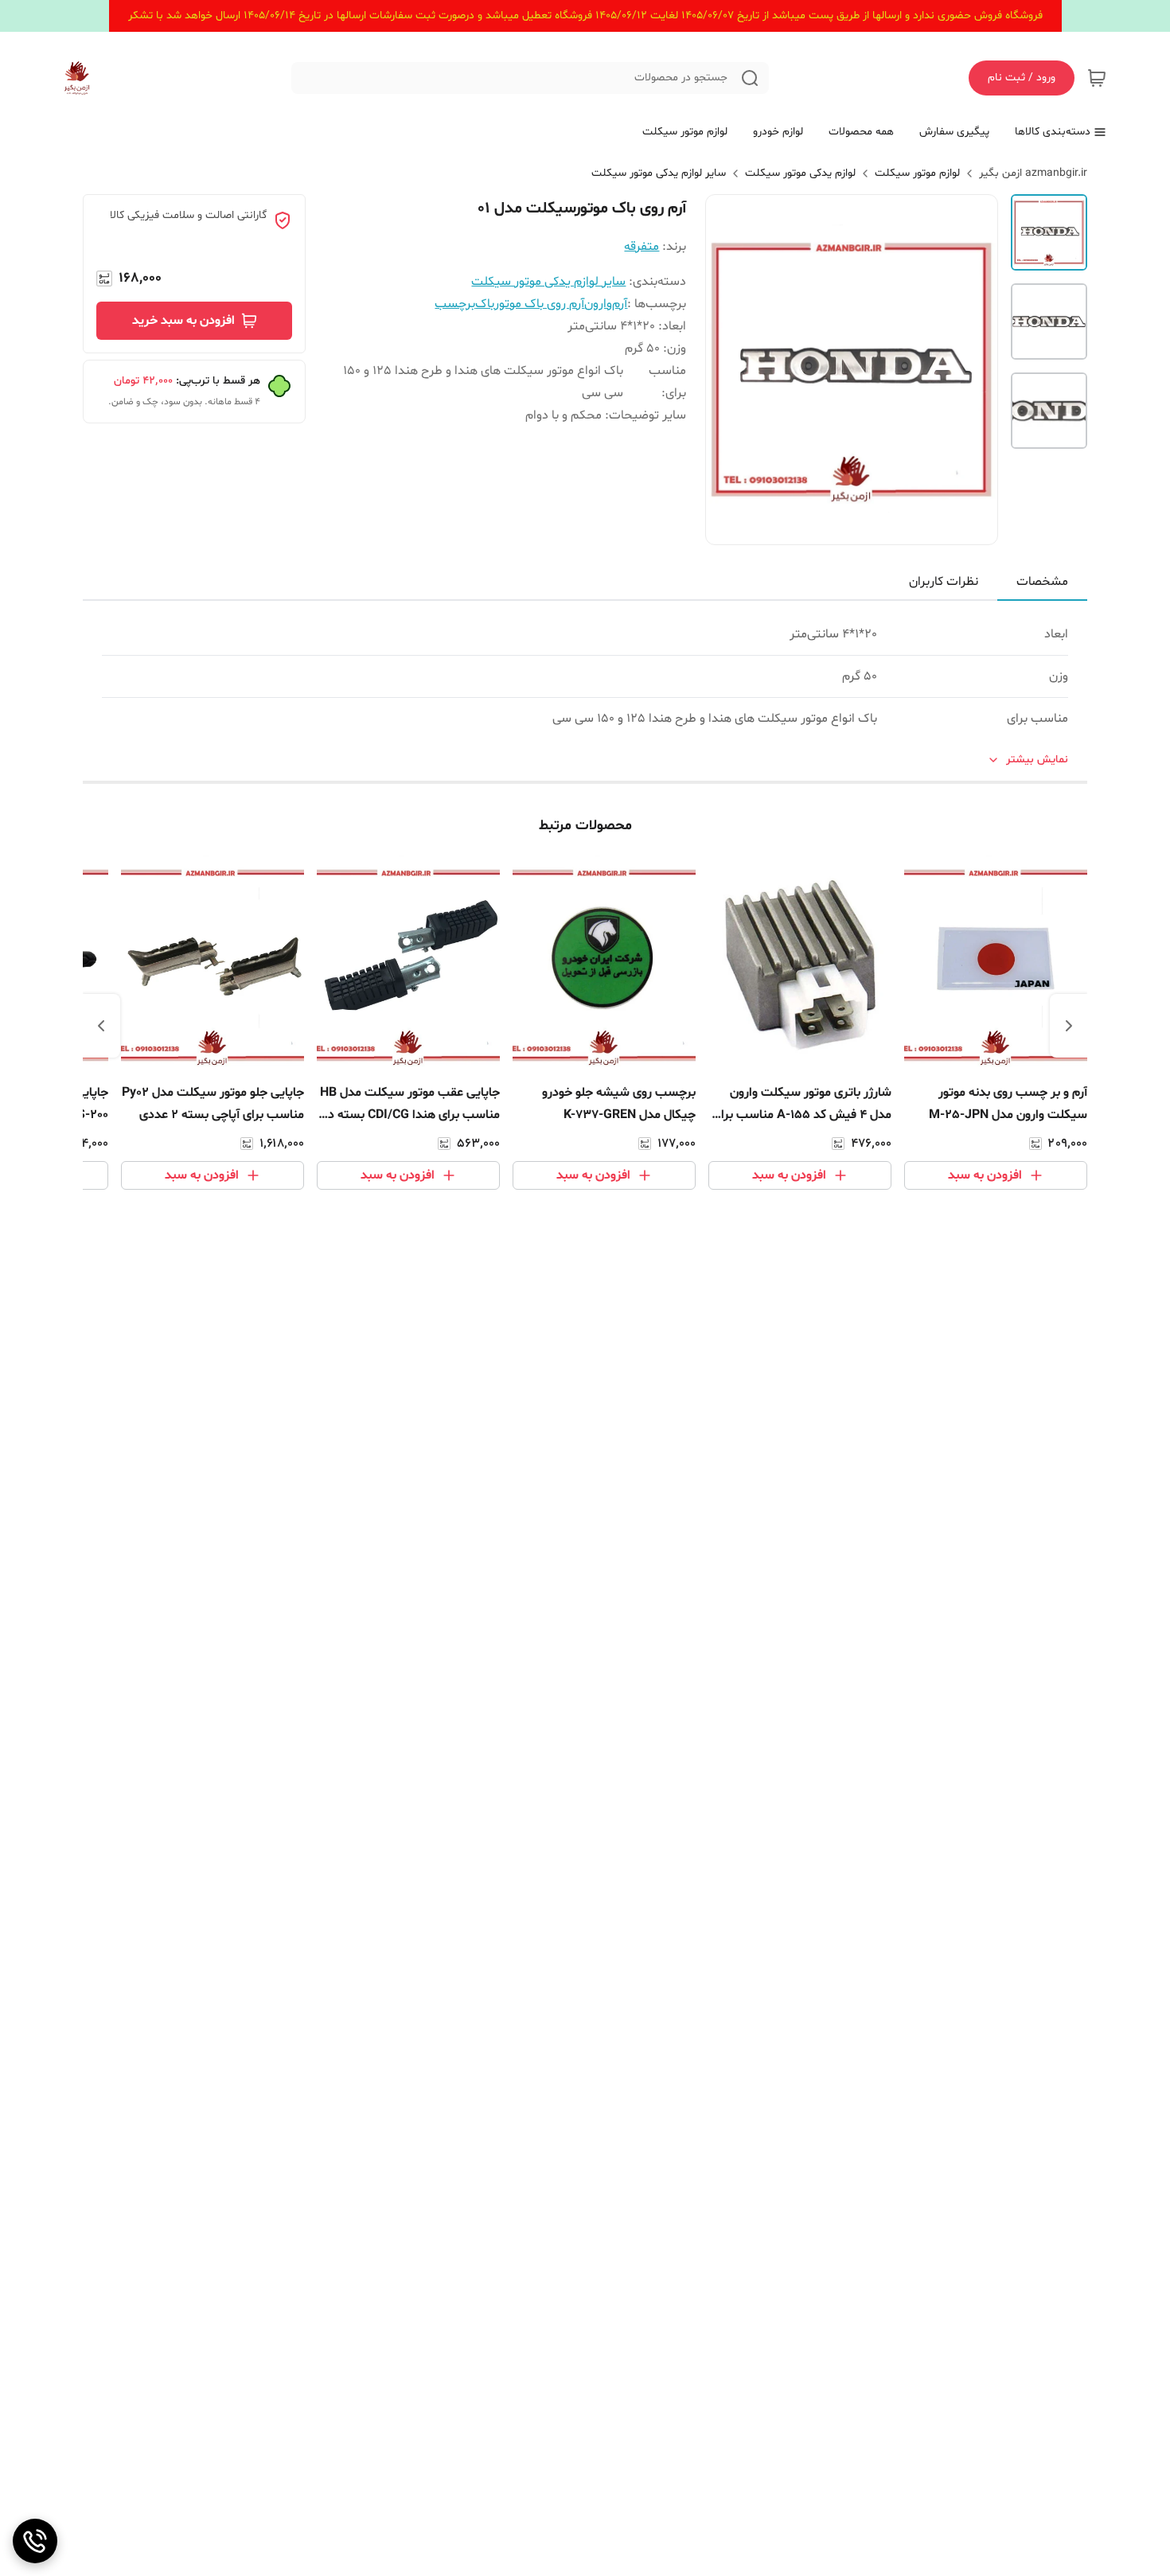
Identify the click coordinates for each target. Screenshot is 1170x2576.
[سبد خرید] (1097, 78)
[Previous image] (728, 369)
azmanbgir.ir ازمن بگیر (1033, 173)
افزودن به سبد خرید (183, 321)
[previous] (1069, 1026)
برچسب (455, 304)
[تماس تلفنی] (35, 2541)
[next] (101, 1026)
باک (485, 304)
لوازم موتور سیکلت (917, 173)
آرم (620, 304)
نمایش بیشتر (1037, 760)
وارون (598, 304)
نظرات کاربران (944, 582)
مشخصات (1042, 582)
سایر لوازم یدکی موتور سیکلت (659, 173)
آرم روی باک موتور (539, 304)
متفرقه (642, 247)
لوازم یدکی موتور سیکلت (800, 173)
